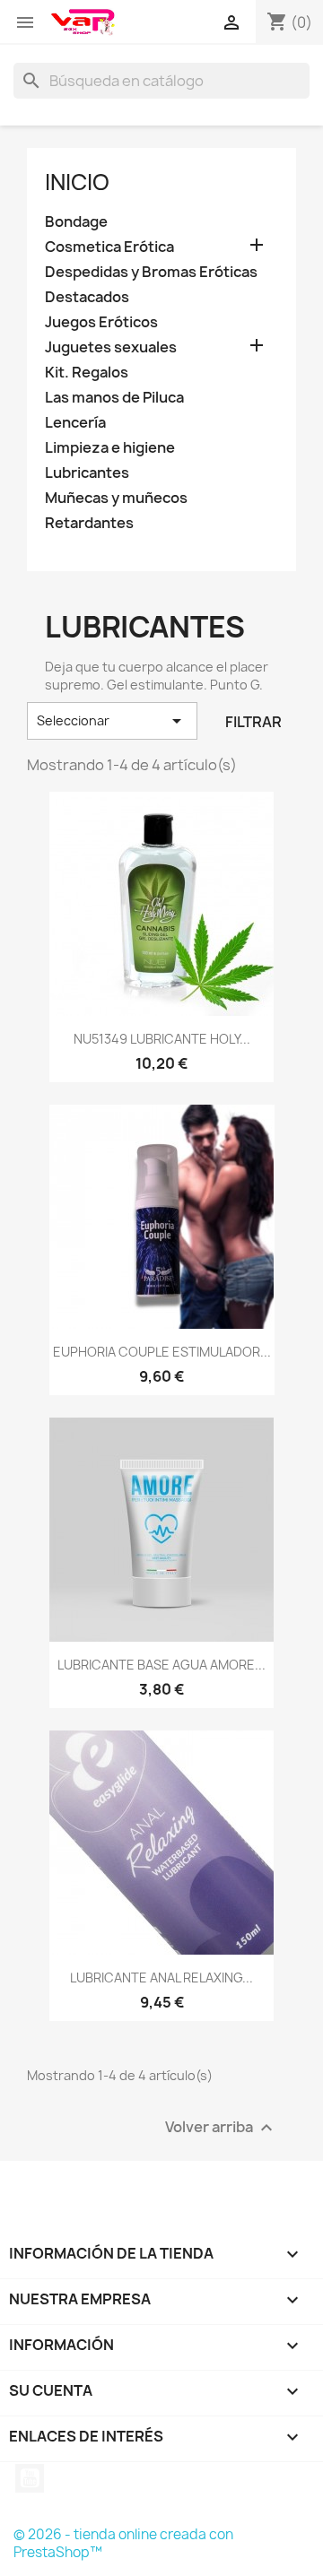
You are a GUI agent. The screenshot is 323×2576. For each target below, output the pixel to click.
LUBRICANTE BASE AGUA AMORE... (161, 1665)
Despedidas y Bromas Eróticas (151, 272)
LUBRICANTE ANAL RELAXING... (161, 1978)
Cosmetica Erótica (109, 247)
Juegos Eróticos (101, 322)
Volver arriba (221, 2128)
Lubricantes (87, 473)
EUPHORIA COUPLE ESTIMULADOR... (162, 1352)
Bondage (76, 222)
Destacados (87, 297)
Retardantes (89, 523)
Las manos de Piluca (114, 398)
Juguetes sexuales (111, 347)
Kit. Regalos (87, 373)
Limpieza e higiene (110, 448)
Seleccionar (112, 721)
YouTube (30, 2478)
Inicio (77, 182)
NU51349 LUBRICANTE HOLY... (162, 1039)
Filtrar (253, 722)
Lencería (75, 423)
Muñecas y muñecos (116, 498)
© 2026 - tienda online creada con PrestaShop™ (123, 2543)
